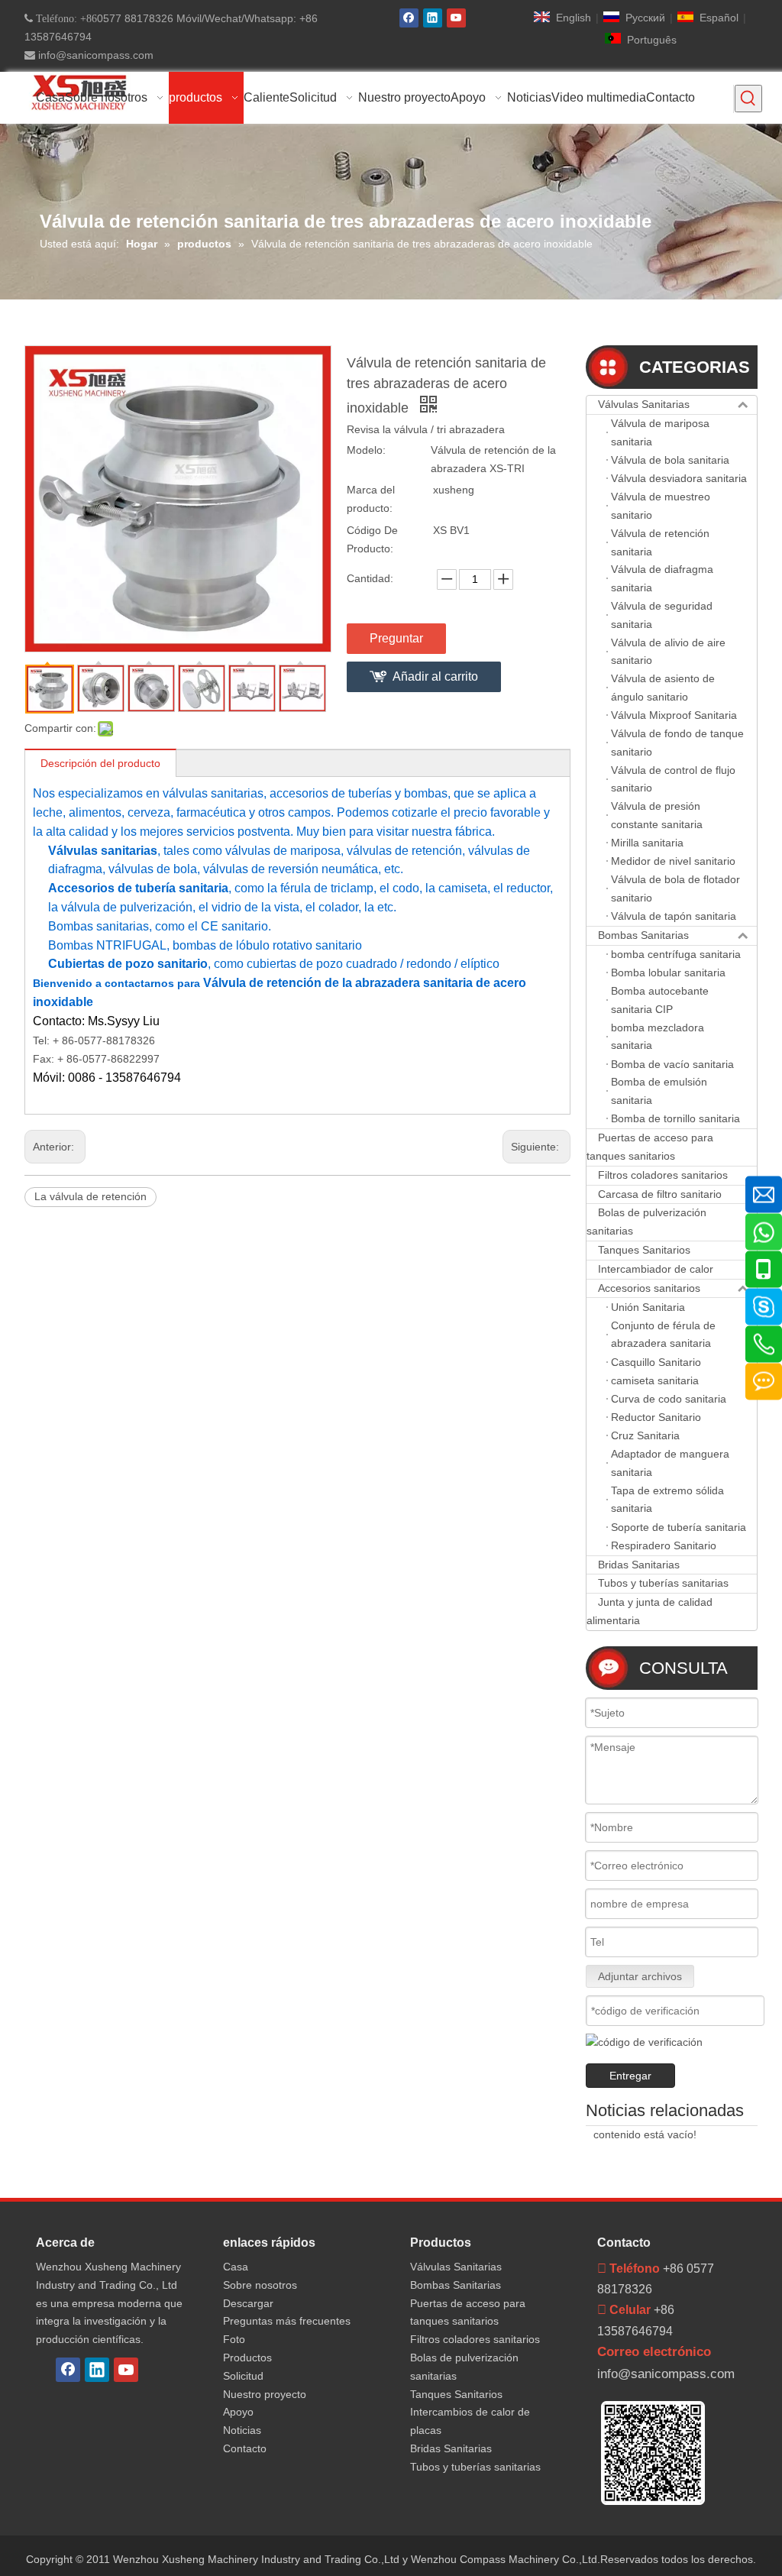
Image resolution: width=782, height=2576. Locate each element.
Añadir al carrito (435, 676)
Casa (236, 2267)
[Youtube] (456, 18)
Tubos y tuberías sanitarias (663, 1583)
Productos (247, 2358)
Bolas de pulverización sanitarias (646, 1222)
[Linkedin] (433, 18)
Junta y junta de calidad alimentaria (650, 1611)
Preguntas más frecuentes (287, 2321)
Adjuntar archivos (640, 1976)
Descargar (248, 2303)
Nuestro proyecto (265, 2394)
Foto (234, 2339)
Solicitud (243, 2376)
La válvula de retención (90, 1196)
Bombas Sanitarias (643, 935)
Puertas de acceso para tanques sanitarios (650, 1147)
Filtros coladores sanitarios (663, 1175)
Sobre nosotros (260, 2285)
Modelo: (366, 450)
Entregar (630, 2076)
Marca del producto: (371, 499)
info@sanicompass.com (94, 55)
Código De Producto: (372, 539)
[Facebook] (409, 18)
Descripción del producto (100, 763)
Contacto (245, 2448)
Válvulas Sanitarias (644, 404)
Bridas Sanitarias (639, 1565)
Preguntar (396, 638)
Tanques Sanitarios (644, 1250)
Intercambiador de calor (656, 1269)
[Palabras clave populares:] (748, 99)
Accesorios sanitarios (649, 1288)
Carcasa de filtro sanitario (660, 1194)
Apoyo (238, 2412)
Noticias (242, 2430)
